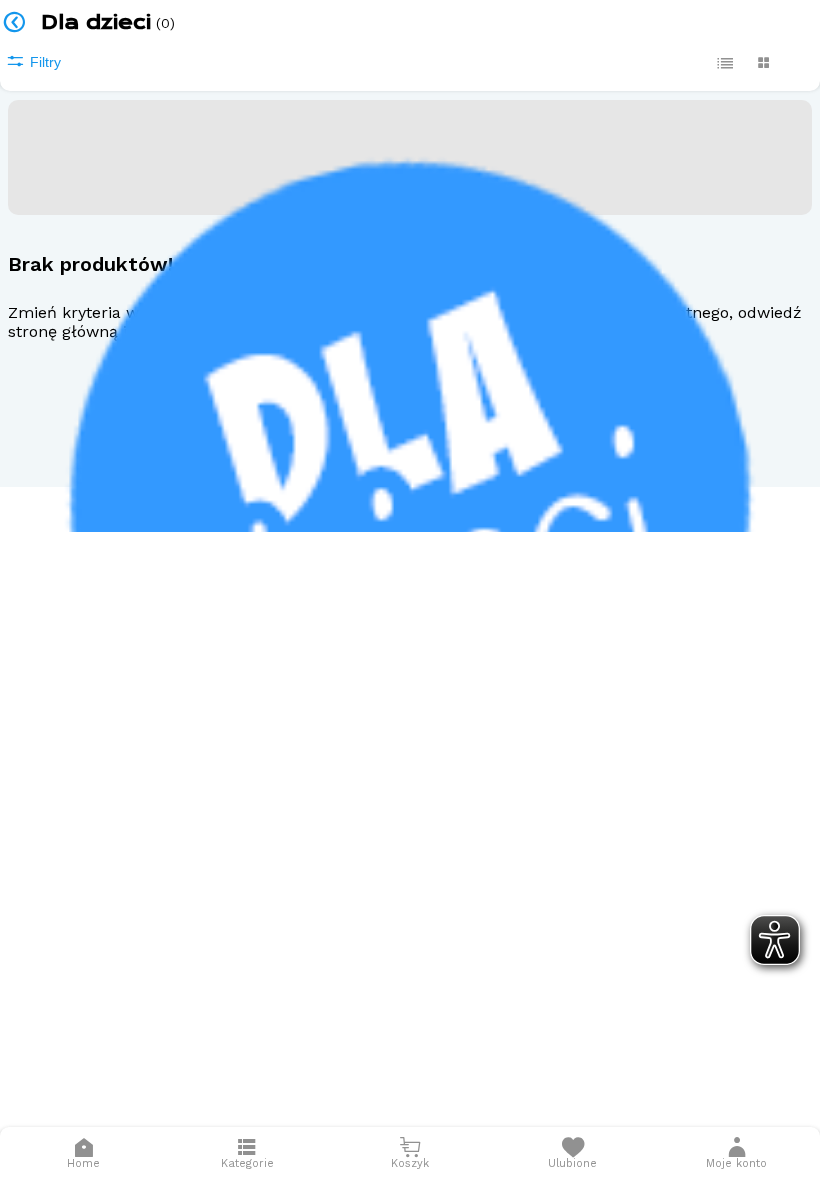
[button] (737, 1153)
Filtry (45, 62)
